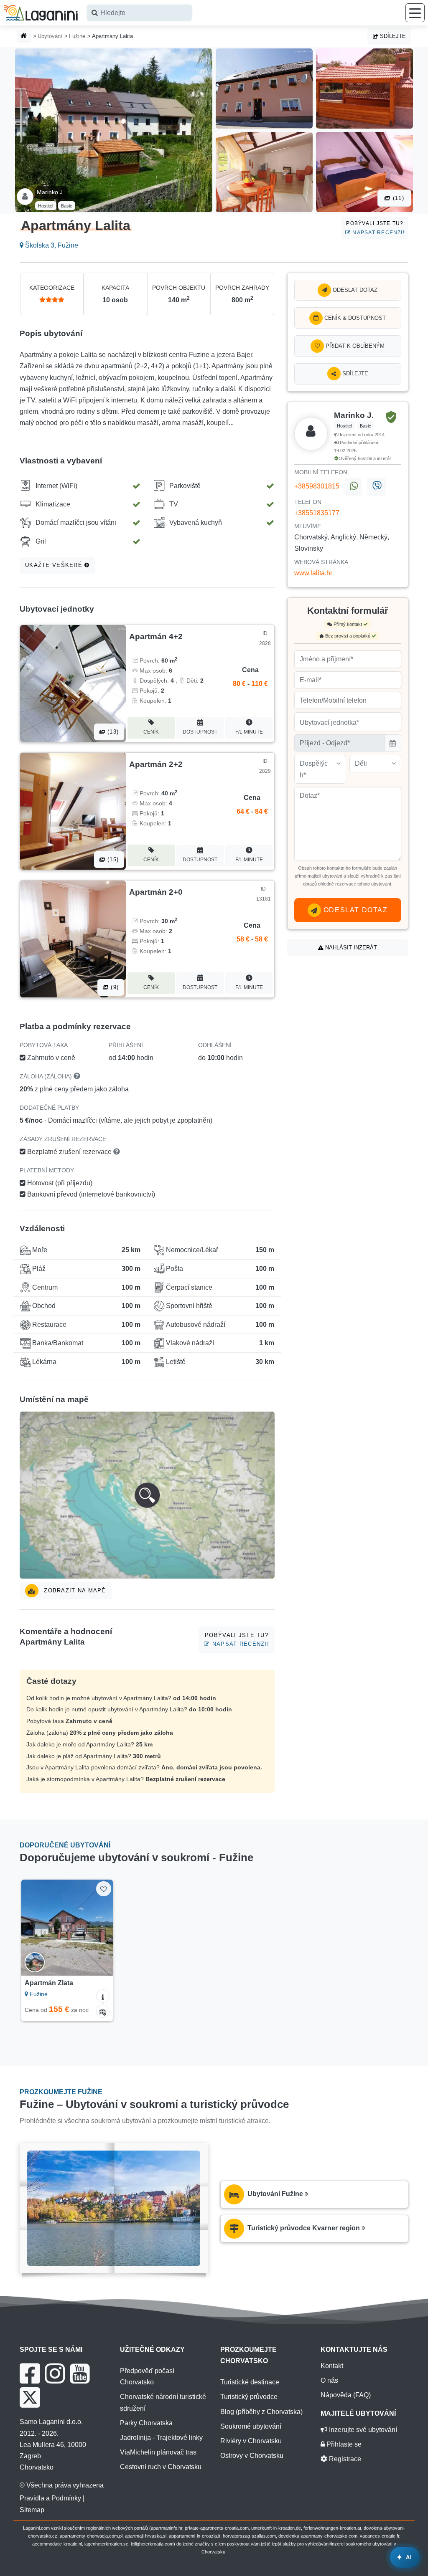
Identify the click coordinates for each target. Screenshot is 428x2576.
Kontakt (332, 2366)
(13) (112, 732)
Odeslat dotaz (354, 290)
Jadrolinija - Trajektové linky (161, 2438)
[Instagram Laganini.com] (55, 2374)
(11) (397, 198)
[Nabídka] (415, 13)
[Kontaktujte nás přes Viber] (376, 487)
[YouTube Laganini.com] (80, 2374)
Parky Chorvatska (146, 2423)
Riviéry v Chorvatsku (251, 2441)
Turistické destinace (250, 2382)
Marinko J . (51, 192)
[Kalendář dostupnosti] (103, 2011)
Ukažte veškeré (55, 565)
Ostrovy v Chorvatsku (252, 2456)
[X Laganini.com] (30, 2397)
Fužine (77, 36)
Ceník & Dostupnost (354, 318)
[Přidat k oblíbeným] (103, 1889)
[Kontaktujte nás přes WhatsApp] (353, 487)
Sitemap (32, 2510)
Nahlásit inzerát (350, 948)
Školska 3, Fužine (51, 245)
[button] (147, 1495)
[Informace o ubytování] (103, 1996)
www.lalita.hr (313, 573)
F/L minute (249, 732)
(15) (112, 859)
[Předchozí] (31, 1928)
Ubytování (50, 36)
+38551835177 (317, 513)
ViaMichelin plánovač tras (158, 2452)
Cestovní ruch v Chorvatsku (161, 2467)
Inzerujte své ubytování (362, 2430)
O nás (329, 2380)
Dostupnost (200, 732)
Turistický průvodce (249, 2397)
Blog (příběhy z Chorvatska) (261, 2412)
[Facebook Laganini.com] (30, 2374)
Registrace (344, 2459)
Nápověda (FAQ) (346, 2395)
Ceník (151, 732)
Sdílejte (392, 36)
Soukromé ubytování (251, 2426)
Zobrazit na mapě (74, 1590)
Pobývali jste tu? (375, 228)
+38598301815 (317, 486)
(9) (114, 987)
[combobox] (139, 13)
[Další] (102, 1928)
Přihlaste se (343, 2444)
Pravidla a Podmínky (50, 2498)
